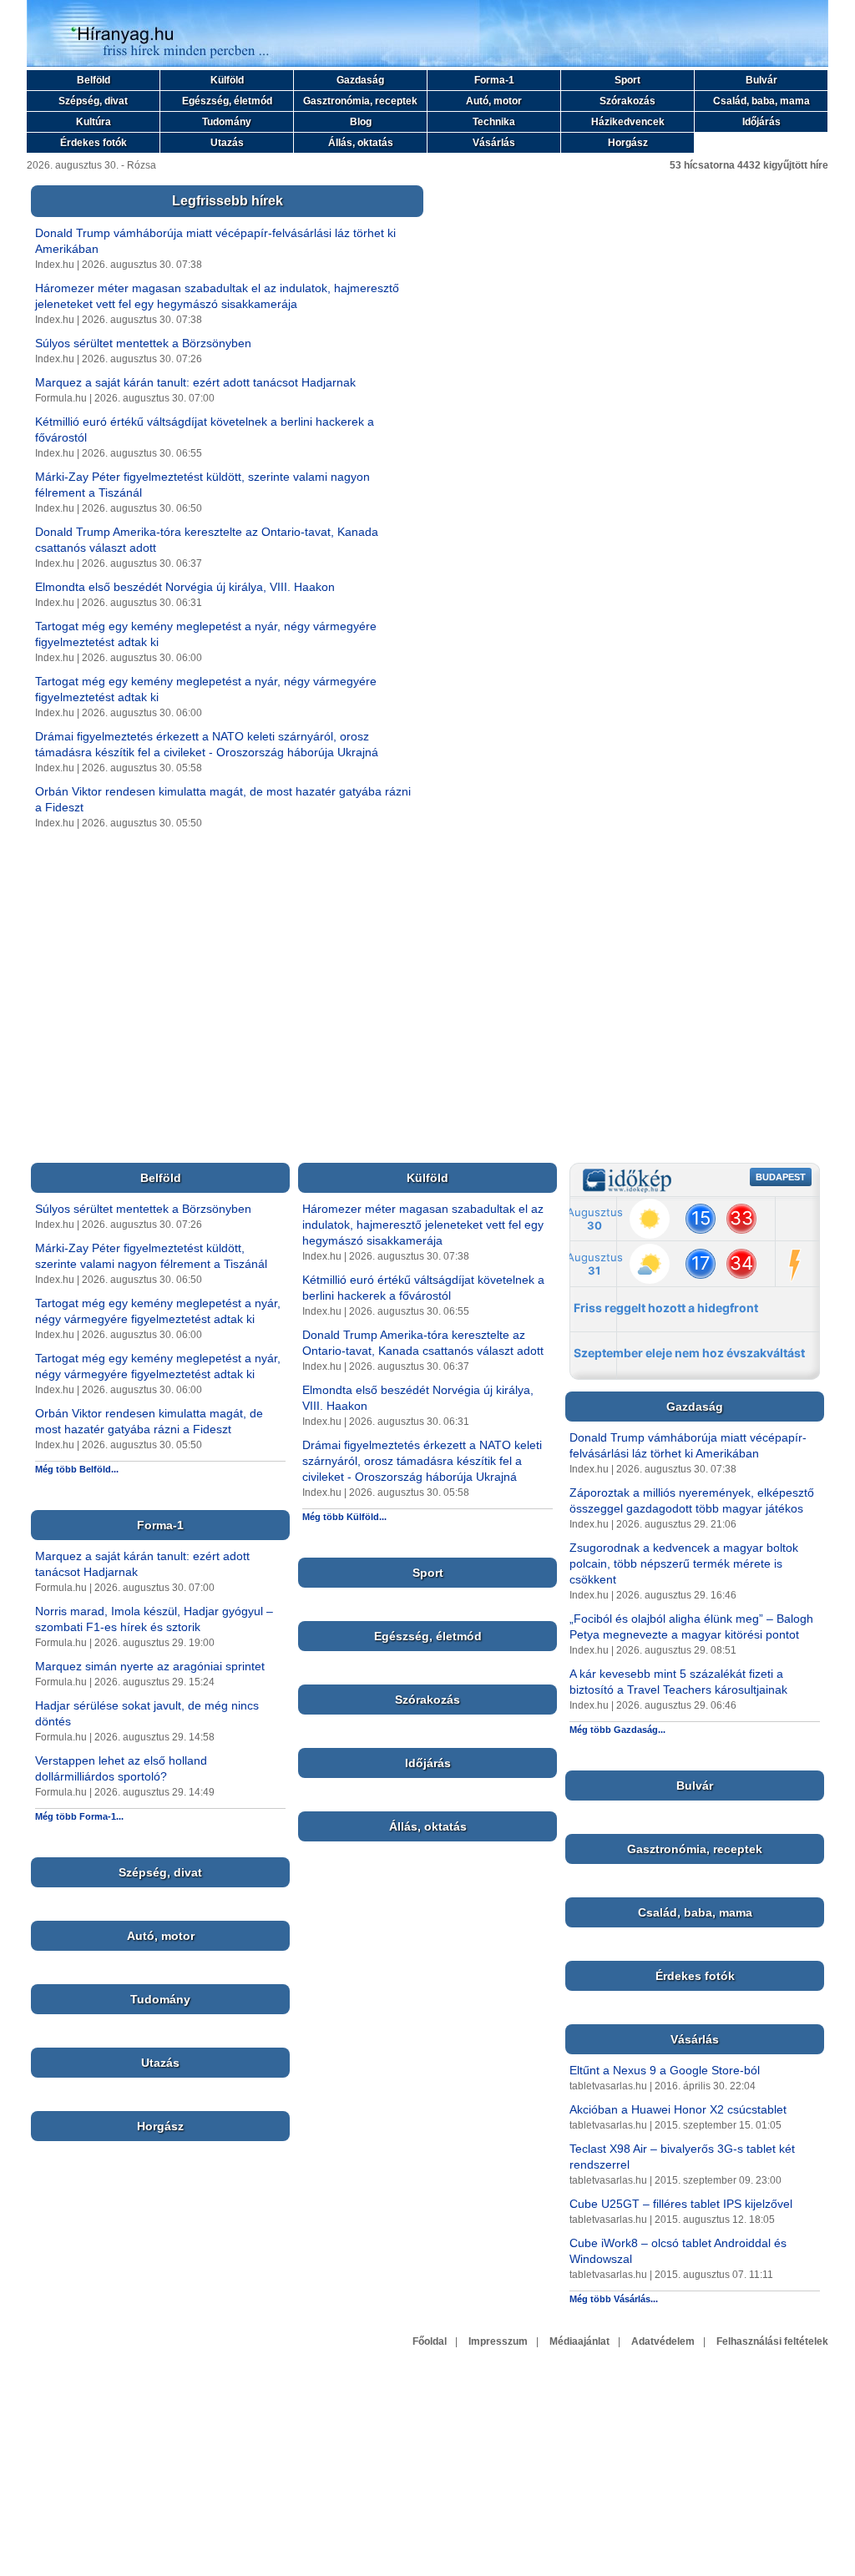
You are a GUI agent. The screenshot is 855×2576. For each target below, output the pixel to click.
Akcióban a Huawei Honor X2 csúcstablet (678, 2109)
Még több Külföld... (344, 1517)
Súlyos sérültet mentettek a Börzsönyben (143, 343)
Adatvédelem (663, 2341)
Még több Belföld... (77, 1469)
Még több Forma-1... (79, 1816)
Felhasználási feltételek (772, 2341)
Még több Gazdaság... (617, 1730)
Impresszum (498, 2341)
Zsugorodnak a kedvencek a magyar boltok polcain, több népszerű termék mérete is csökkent (684, 1563)
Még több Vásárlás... (614, 2299)
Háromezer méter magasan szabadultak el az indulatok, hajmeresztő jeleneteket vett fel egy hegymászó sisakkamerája (423, 1225)
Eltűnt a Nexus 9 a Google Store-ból (665, 2070)
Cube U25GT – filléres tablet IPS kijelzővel (681, 2204)
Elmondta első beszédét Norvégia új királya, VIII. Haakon (185, 587)
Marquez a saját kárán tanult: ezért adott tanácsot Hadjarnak (195, 382)
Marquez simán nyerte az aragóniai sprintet (150, 1666)
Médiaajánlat (579, 2341)
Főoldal (430, 2341)
